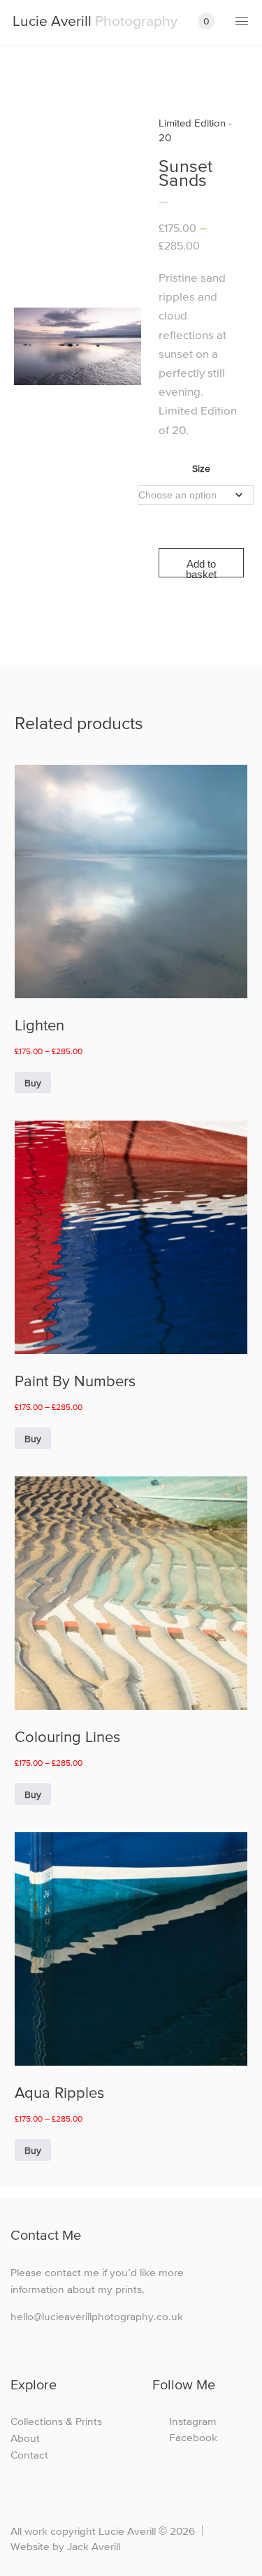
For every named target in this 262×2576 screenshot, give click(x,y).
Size (201, 468)
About (25, 2438)
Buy (33, 1083)
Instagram (193, 2421)
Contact (29, 2455)
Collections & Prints (56, 2421)
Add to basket (201, 568)
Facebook (193, 2437)
